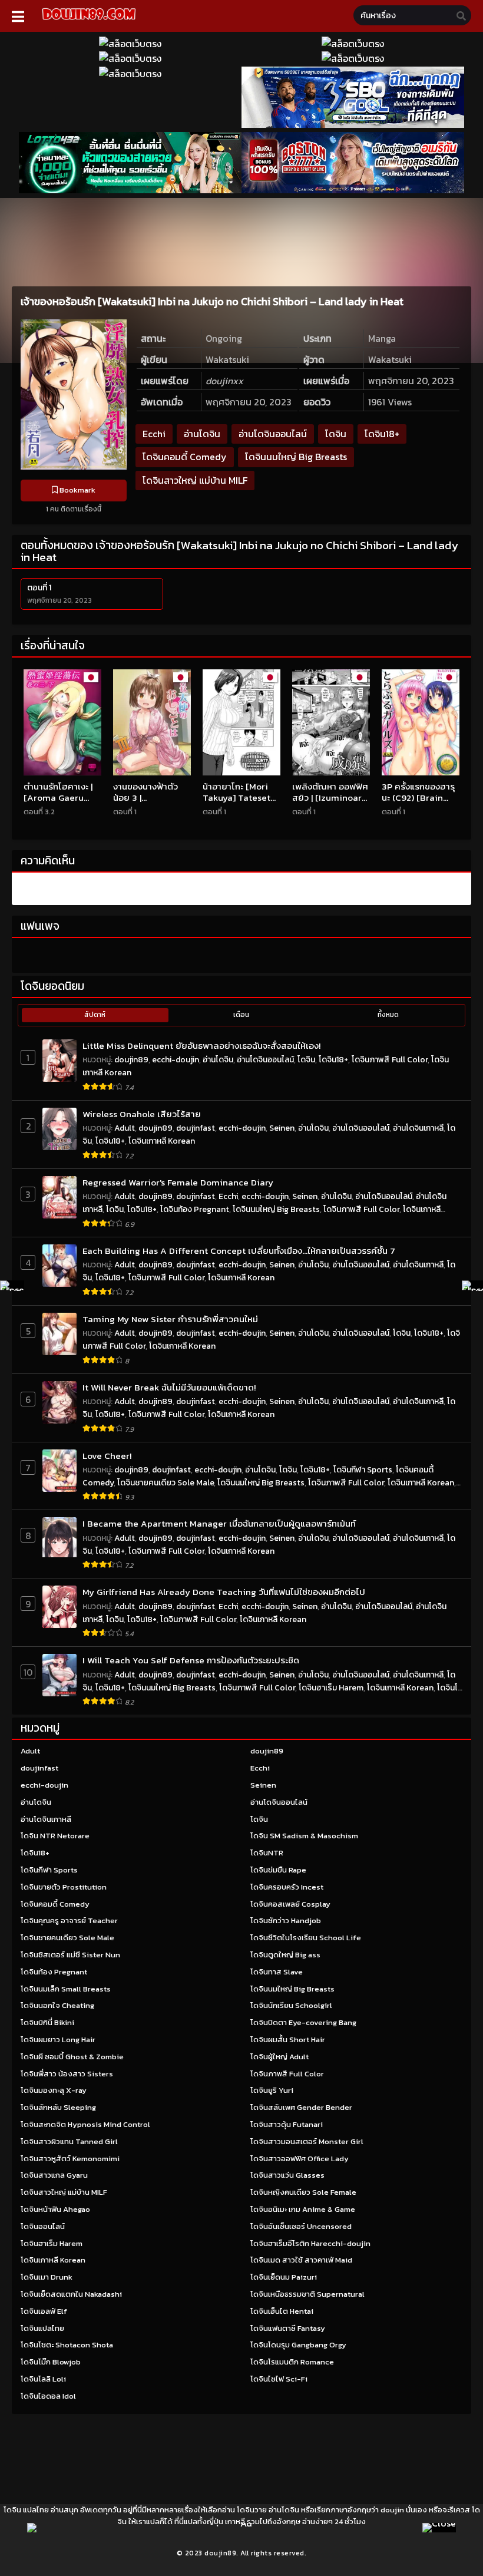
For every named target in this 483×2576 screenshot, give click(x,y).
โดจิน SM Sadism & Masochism (304, 1836)
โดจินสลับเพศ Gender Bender (301, 2107)
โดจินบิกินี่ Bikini (47, 2022)
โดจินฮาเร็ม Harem (331, 1688)
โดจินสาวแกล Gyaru (54, 2175)
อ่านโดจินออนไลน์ (273, 434)
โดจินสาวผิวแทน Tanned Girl (69, 2141)
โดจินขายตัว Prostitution (64, 1887)
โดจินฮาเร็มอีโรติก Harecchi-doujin (310, 2243)
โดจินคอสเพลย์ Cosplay (290, 1904)
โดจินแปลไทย (42, 2328)
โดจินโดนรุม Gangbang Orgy (298, 2345)
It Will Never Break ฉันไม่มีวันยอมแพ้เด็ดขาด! (169, 1387)
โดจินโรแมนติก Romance (292, 2362)
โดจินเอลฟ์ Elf (44, 2311)
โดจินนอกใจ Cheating (57, 2005)
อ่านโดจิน (202, 434)
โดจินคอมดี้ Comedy (185, 457)
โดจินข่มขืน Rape (278, 1870)
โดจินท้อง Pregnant (195, 1209)
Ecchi (154, 434)
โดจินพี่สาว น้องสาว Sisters (67, 2074)
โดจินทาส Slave (277, 1972)
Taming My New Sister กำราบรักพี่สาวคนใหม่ (170, 1319)
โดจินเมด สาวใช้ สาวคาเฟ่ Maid (301, 2260)
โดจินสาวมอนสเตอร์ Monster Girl (307, 2141)
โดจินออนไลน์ (43, 2226)
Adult (125, 1128)
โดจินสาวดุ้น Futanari (287, 2124)
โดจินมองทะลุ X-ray (54, 2090)
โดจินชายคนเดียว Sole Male (166, 1483)
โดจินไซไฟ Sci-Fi (279, 2379)
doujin (392, 2510)
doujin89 (131, 1060)
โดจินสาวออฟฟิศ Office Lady (300, 2159)
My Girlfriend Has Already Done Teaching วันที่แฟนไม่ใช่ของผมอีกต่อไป (224, 1592)
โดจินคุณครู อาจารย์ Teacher (69, 1921)
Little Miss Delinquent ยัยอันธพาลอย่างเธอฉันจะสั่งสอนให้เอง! (201, 1046)
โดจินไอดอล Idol (48, 2396)
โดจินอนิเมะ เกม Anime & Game (303, 2209)
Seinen (282, 1128)
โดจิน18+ (382, 434)
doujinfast (196, 1128)
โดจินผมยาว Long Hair (58, 2040)
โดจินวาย (252, 2510)
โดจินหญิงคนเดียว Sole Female (303, 2192)
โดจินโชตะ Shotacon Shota (67, 2345)
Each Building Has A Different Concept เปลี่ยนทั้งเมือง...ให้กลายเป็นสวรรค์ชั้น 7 (239, 1251)
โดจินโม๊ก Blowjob (51, 2362)
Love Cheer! (107, 1456)
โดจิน (336, 434)
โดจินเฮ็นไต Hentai (282, 2311)
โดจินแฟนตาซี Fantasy (288, 2328)
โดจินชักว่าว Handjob (286, 1921)
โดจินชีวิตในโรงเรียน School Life (306, 1938)
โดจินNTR (267, 1853)
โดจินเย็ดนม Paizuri (284, 2277)
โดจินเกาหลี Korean (162, 1141)
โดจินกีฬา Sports (363, 1470)
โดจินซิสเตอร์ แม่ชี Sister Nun (70, 1955)
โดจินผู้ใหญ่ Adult (279, 2057)
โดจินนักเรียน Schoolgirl (291, 2005)
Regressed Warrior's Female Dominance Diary (178, 1182)
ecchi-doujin (176, 1060)
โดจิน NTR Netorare (55, 1836)
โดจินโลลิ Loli (43, 2379)
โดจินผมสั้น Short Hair (288, 2040)
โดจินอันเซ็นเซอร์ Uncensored (301, 2226)
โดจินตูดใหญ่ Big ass (285, 1955)
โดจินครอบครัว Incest (287, 1887)
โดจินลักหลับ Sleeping (58, 2107)
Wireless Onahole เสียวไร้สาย (142, 1114)
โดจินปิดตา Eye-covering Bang (303, 2022)
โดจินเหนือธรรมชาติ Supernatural (307, 2294)
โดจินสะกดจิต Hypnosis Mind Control (85, 2124)
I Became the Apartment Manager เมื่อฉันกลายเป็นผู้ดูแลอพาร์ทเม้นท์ (219, 1523)
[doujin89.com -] (89, 22)
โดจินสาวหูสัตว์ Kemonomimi (70, 2159)
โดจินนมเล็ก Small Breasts (66, 1989)
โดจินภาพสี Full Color (390, 1060)
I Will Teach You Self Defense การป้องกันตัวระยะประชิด (191, 1660)
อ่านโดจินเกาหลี (418, 1128)
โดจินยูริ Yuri (272, 2090)
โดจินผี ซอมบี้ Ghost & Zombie (72, 2057)
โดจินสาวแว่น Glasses (287, 2175)
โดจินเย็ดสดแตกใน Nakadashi (71, 2294)
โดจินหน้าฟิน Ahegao (55, 2209)
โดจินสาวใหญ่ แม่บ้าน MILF (195, 480)
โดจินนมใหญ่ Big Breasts (296, 457)
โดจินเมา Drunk (47, 2277)
